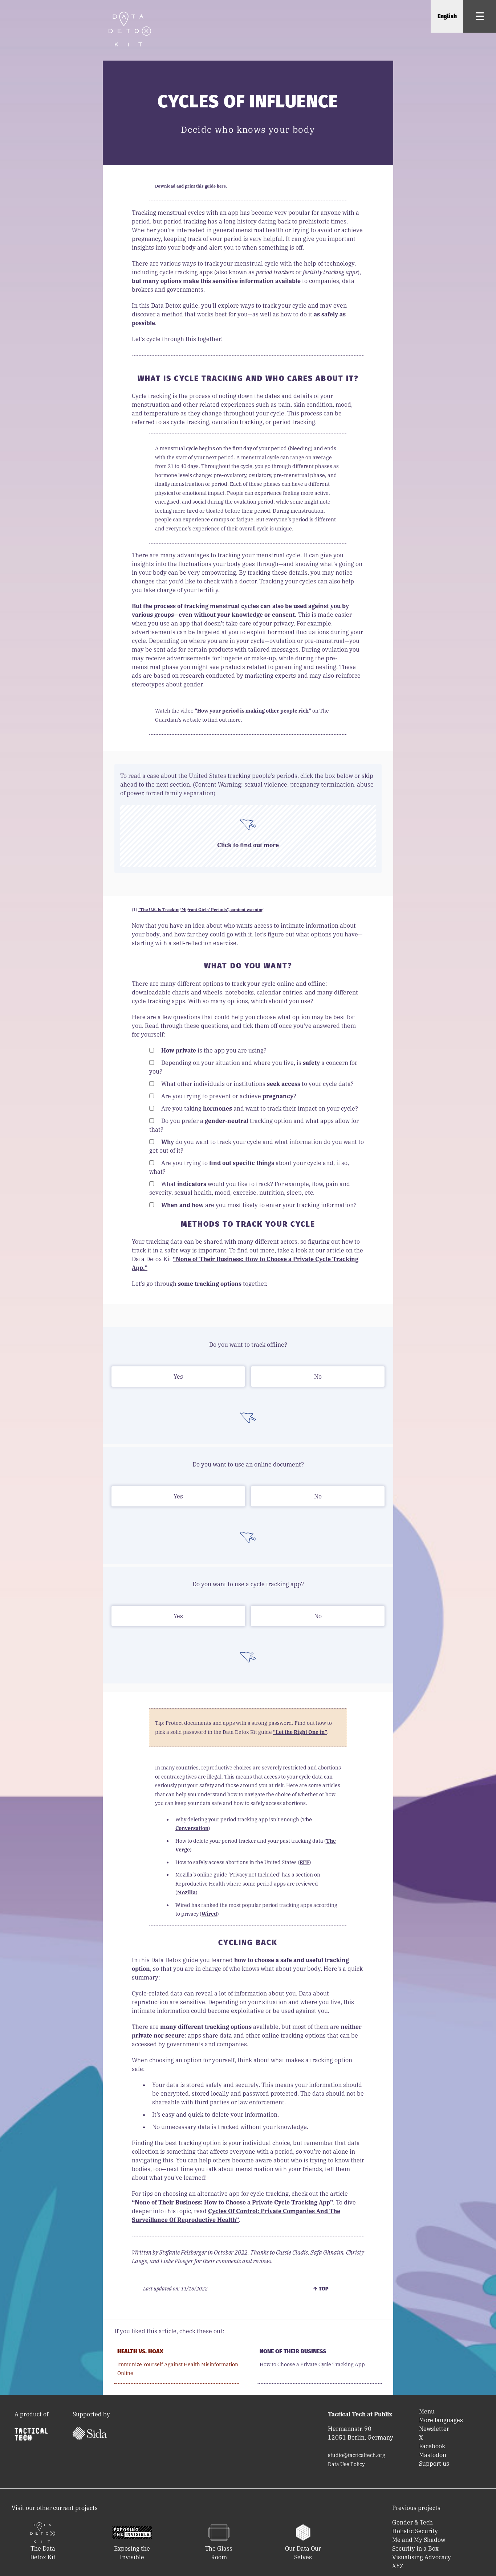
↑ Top (321, 2289)
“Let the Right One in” (300, 1732)
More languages (441, 2420)
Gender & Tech (412, 2522)
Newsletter (434, 2429)
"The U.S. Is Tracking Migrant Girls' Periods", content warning (201, 910)
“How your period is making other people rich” (253, 711)
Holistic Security (415, 2531)
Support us (434, 2464)
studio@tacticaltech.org (357, 2455)
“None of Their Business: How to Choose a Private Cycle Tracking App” (232, 2202)
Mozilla (186, 1892)
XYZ (398, 2566)
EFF (304, 1862)
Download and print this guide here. (191, 186)
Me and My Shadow (419, 2540)
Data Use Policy (346, 2464)
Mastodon (433, 2455)
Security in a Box (415, 2548)
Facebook (432, 2446)
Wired (209, 1914)
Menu (427, 2411)
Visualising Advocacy (422, 2557)
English (447, 16)
